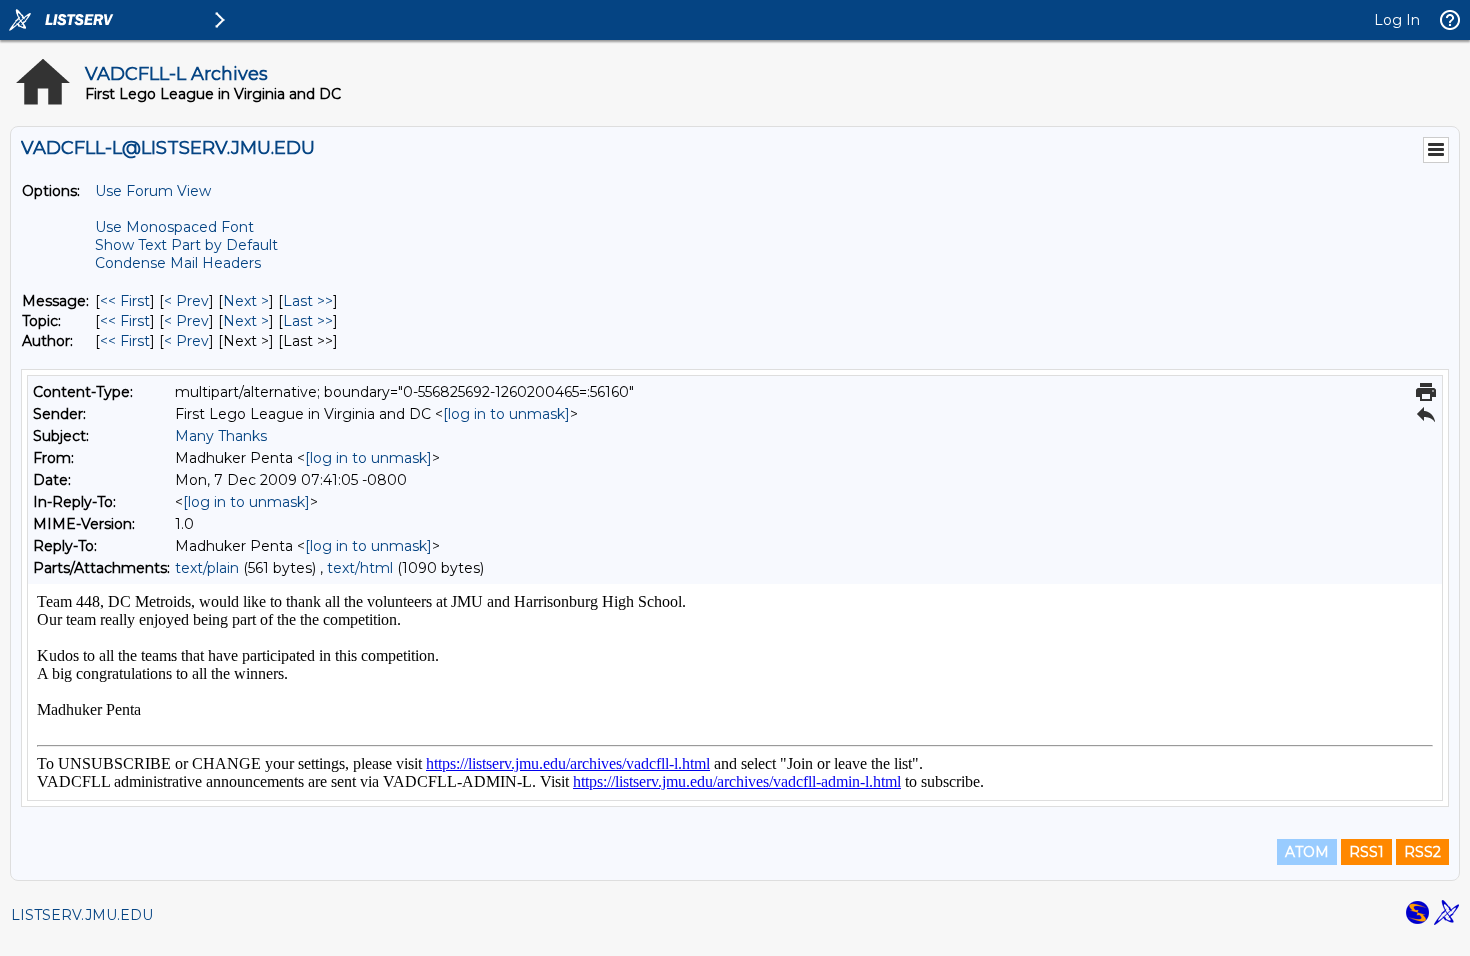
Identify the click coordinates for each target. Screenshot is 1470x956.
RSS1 (1366, 852)
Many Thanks (221, 436)
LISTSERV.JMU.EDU (82, 915)
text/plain (207, 568)
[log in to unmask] (506, 414)
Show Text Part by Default (186, 245)
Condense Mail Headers (178, 263)
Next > (246, 301)
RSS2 (1422, 852)
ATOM (1307, 852)
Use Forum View (153, 191)
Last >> (308, 301)
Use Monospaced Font (174, 227)
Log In (1397, 20)
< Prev (186, 301)
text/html (360, 568)
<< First (125, 301)
